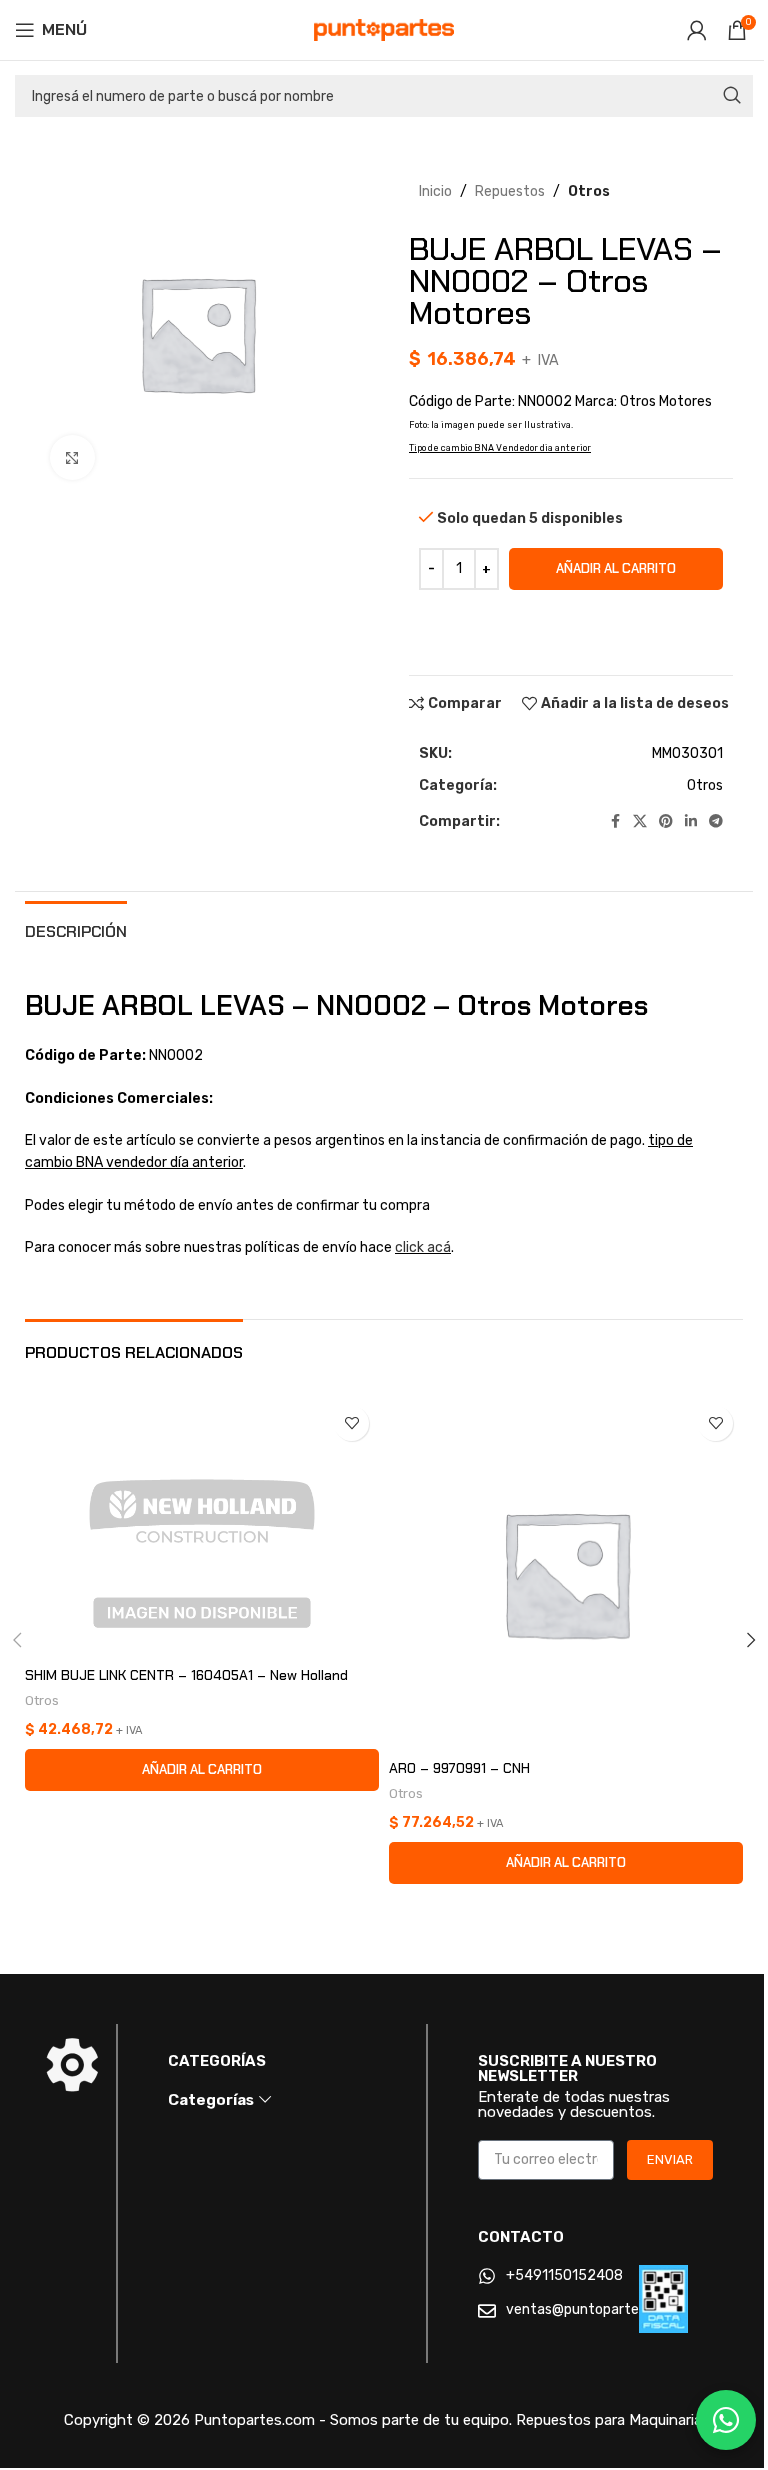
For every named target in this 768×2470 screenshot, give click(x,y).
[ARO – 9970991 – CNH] (566, 1573)
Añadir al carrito (616, 568)
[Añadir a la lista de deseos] (351, 1423)
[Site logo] (384, 29)
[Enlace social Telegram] (716, 822)
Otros (589, 191)
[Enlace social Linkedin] (691, 822)
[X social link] (640, 822)
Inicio (435, 191)
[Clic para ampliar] (72, 457)
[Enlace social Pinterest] (666, 822)
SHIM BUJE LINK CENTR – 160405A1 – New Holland (186, 1675)
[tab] (76, 929)
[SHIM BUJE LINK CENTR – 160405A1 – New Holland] (202, 1526)
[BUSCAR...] (732, 96)
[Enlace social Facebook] (615, 822)
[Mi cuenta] (697, 30)
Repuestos (510, 191)
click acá (423, 1247)
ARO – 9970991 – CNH (459, 1768)
